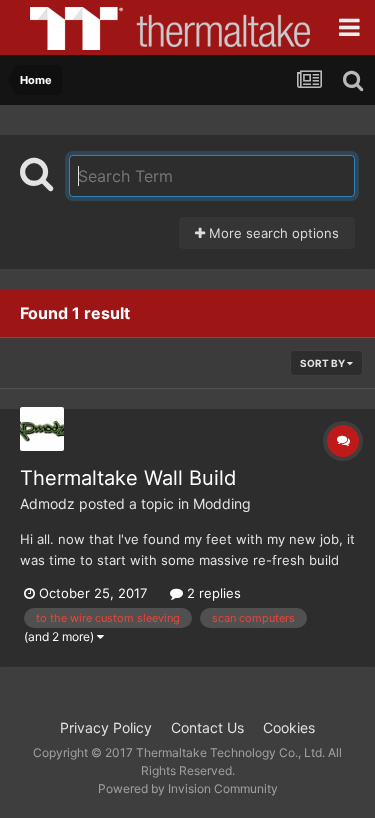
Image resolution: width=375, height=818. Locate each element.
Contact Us (207, 727)
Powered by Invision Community (188, 788)
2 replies (212, 593)
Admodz (47, 503)
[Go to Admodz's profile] (42, 429)
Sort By (323, 363)
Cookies (289, 727)
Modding (222, 503)
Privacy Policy (106, 727)
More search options (272, 233)
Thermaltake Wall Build (128, 478)
